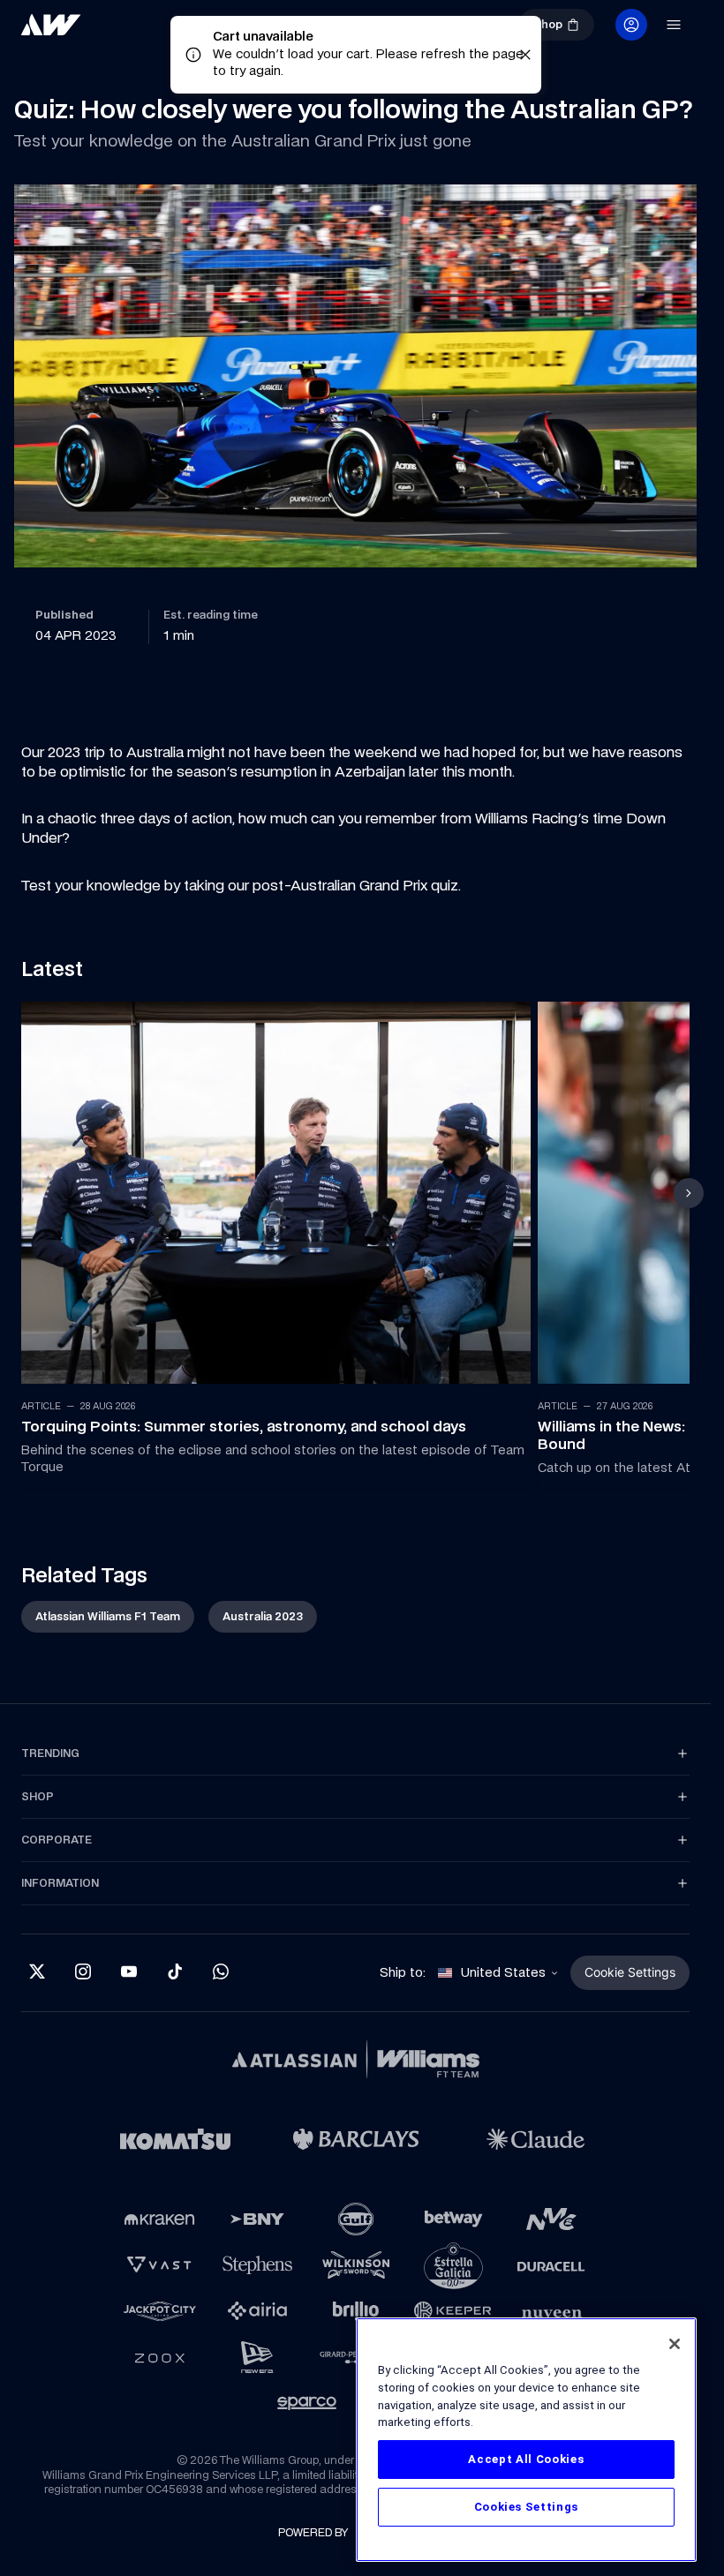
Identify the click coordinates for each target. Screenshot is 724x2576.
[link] (51, 25)
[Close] (675, 2344)
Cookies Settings (527, 2507)
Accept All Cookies (526, 2459)
